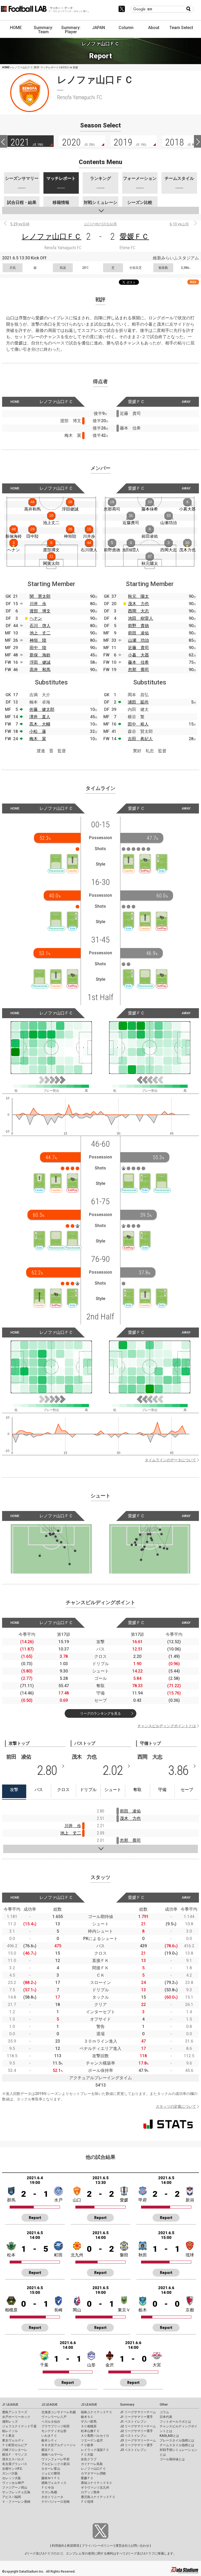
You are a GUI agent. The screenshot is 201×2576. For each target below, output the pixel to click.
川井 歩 (38, 604)
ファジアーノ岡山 (15, 2488)
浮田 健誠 (40, 662)
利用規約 (58, 2546)
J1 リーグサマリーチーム (138, 2412)
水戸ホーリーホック (16, 2417)
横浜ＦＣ (48, 2450)
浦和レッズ (10, 2422)
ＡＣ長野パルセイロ (95, 2436)
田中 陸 (38, 648)
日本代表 (166, 2417)
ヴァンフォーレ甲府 (55, 2459)
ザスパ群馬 (89, 2422)
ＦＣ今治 (48, 2488)
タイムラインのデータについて (170, 1460)
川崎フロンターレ (15, 2450)
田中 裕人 (138, 724)
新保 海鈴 (40, 655)
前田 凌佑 (138, 633)
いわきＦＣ (49, 2436)
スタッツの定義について (176, 2106)
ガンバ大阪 (10, 2473)
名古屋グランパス (15, 2464)
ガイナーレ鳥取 (92, 2464)
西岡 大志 (138, 611)
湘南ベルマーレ (52, 2455)
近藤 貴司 (138, 648)
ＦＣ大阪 (87, 2455)
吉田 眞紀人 (140, 739)
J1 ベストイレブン (133, 2422)
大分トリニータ (52, 2497)
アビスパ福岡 (12, 2497)
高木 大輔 (40, 724)
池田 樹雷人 (141, 618)
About (154, 28)
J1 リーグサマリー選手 (136, 2417)
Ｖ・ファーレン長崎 (16, 2502)
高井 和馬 (40, 670)
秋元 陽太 (138, 596)
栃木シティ (49, 2440)
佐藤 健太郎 (42, 709)
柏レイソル (10, 2431)
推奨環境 (73, 2546)
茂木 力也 (138, 604)
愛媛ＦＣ (134, 236)
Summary (127, 2405)
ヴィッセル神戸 (13, 2483)
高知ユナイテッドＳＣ (97, 2483)
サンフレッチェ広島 (16, 2492)
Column (126, 28)
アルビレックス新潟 (55, 2464)
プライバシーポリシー (97, 2546)
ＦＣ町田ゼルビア (15, 2445)
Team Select (181, 28)
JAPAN (99, 28)
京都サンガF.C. (12, 2469)
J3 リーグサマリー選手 (136, 2445)
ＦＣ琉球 (87, 2502)
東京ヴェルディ (13, 2440)
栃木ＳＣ (87, 2417)
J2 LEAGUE (49, 2405)
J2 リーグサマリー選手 (136, 2431)
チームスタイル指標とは (177, 2445)
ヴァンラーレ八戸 (54, 2417)
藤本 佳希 (138, 662)
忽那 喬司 (138, 670)
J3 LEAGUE (89, 2405)
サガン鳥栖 (49, 2492)
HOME (16, 28)
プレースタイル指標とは (177, 2440)
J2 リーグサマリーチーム (138, 2426)
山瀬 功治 (138, 640)
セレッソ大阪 (12, 2478)
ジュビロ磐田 (51, 2473)
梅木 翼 (38, 739)
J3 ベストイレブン (133, 2450)
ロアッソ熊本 (90, 2492)
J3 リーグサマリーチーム (138, 2440)
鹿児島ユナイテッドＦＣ (98, 2497)
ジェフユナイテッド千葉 (19, 2426)
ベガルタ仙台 (51, 2422)
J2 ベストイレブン (133, 2436)
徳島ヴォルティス (54, 2483)
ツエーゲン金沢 (92, 2440)
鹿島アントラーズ (15, 2412)
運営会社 (122, 2546)
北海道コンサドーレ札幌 (59, 2412)
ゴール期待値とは (172, 2459)
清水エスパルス (13, 2459)
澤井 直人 (40, 717)
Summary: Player (71, 30)
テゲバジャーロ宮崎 (55, 2502)
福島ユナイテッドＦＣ (97, 2412)
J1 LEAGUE (10, 2405)
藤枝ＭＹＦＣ (51, 2478)
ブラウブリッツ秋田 (55, 2426)
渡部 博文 (40, 611)
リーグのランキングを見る (100, 1713)
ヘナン (36, 618)
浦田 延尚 (138, 702)
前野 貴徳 (138, 626)
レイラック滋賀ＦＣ (95, 2450)
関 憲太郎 (40, 596)
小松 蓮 (38, 731)
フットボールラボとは (175, 2422)
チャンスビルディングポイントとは (167, 1726)
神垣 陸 (38, 640)
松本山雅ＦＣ (90, 2431)
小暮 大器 (138, 655)
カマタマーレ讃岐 (93, 2473)
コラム (164, 2412)
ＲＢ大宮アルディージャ (59, 2445)
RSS (193, 282)
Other (164, 2405)
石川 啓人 (40, 626)
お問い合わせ (140, 2546)
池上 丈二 (40, 633)
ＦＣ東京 (8, 2436)
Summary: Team (43, 30)
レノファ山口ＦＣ (52, 236)
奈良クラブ (89, 2459)
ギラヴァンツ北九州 (95, 2488)
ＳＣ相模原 (89, 2426)
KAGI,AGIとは (169, 2436)
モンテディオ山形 (54, 2431)
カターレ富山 (51, 2469)
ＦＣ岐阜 (87, 2445)
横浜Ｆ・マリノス (15, 2455)
